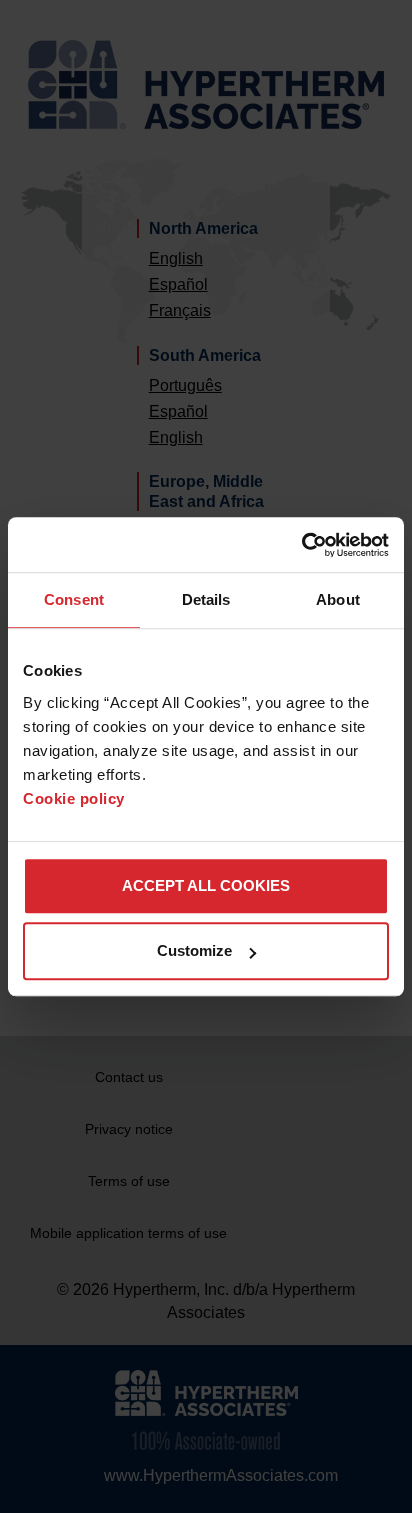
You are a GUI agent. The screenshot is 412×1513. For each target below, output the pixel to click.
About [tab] (338, 599)
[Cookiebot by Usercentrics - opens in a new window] (301, 545)
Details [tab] (206, 599)
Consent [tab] (74, 599)
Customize (194, 950)
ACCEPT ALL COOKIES (206, 885)
